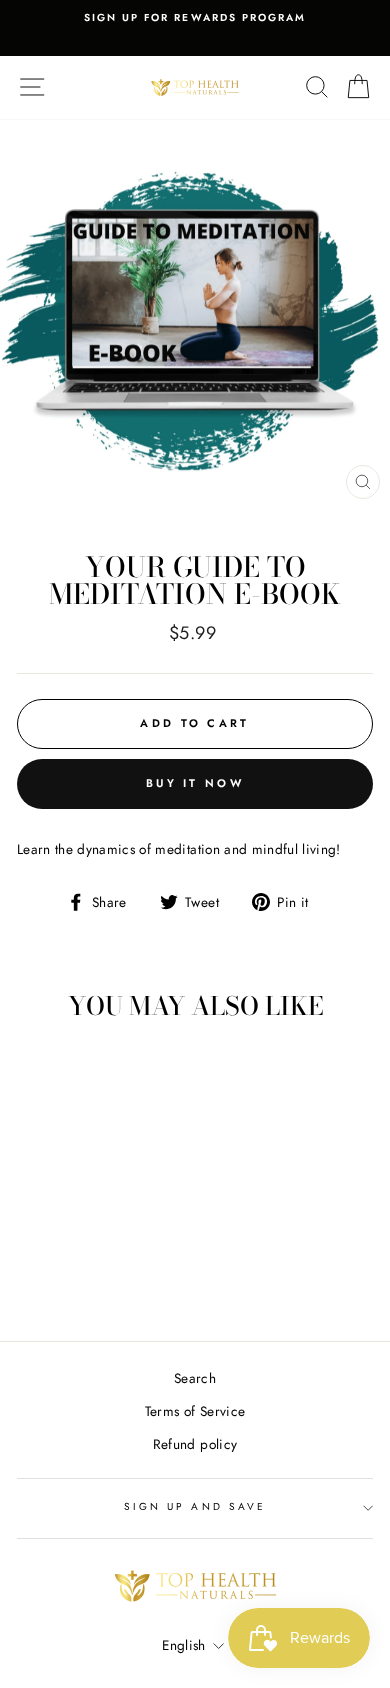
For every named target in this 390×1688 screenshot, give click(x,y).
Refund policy (195, 1444)
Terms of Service (195, 1411)
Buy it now (195, 783)
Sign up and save (195, 1506)
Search (195, 1378)
